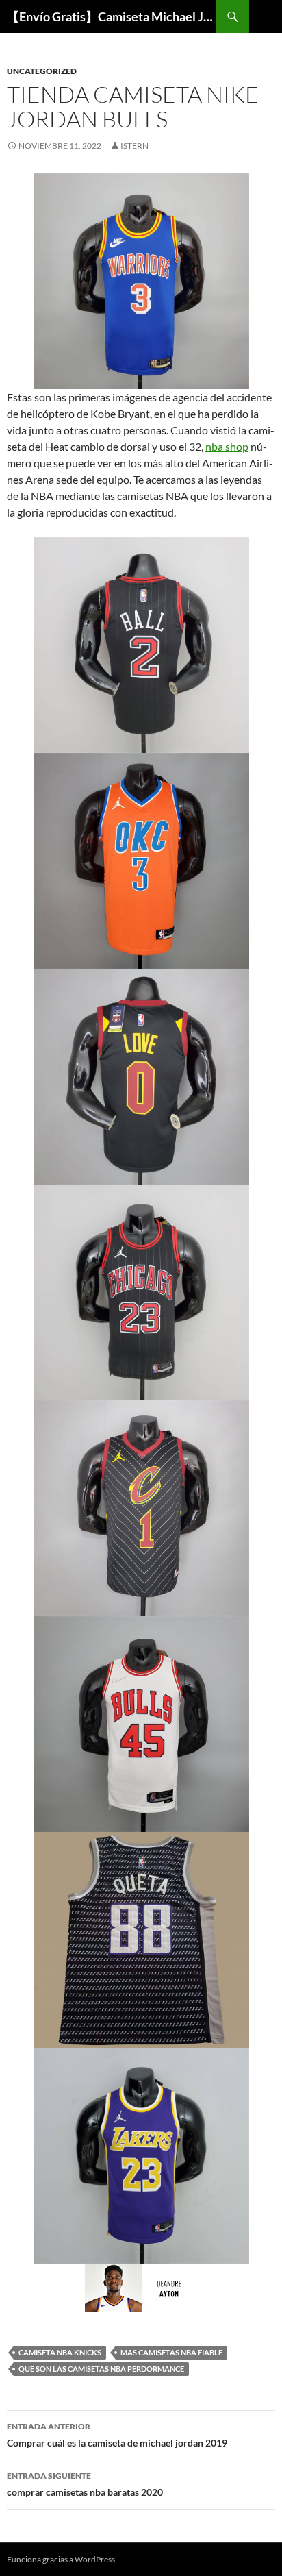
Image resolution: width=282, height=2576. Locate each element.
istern (134, 146)
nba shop (227, 446)
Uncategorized (42, 71)
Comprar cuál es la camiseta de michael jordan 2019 (117, 2435)
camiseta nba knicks (60, 2352)
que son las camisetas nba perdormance (101, 2369)
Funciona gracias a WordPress (61, 2559)
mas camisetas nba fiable (171, 2352)
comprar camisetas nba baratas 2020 (85, 2484)
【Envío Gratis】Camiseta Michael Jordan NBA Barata (112, 16)
